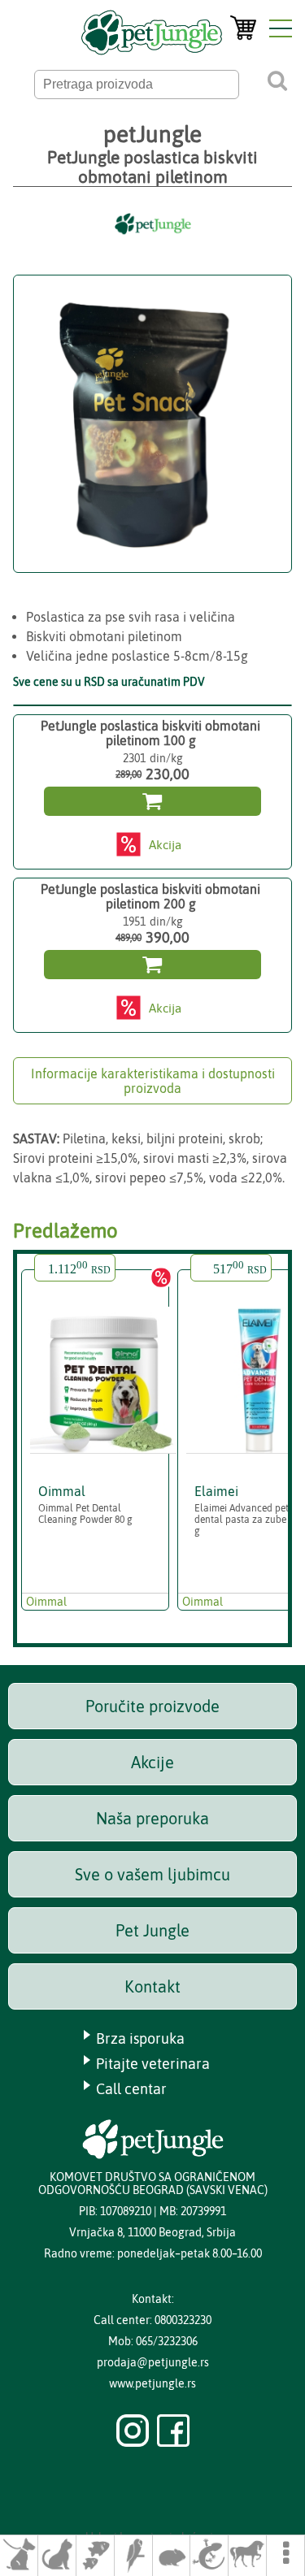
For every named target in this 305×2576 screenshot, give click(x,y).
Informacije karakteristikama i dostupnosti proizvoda (153, 1081)
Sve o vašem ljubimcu (152, 1874)
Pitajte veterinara (153, 2064)
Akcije (152, 1762)
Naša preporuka (152, 1818)
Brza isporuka (140, 2038)
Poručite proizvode (152, 1706)
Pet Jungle (152, 1930)
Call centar (131, 2089)
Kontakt (152, 1986)
